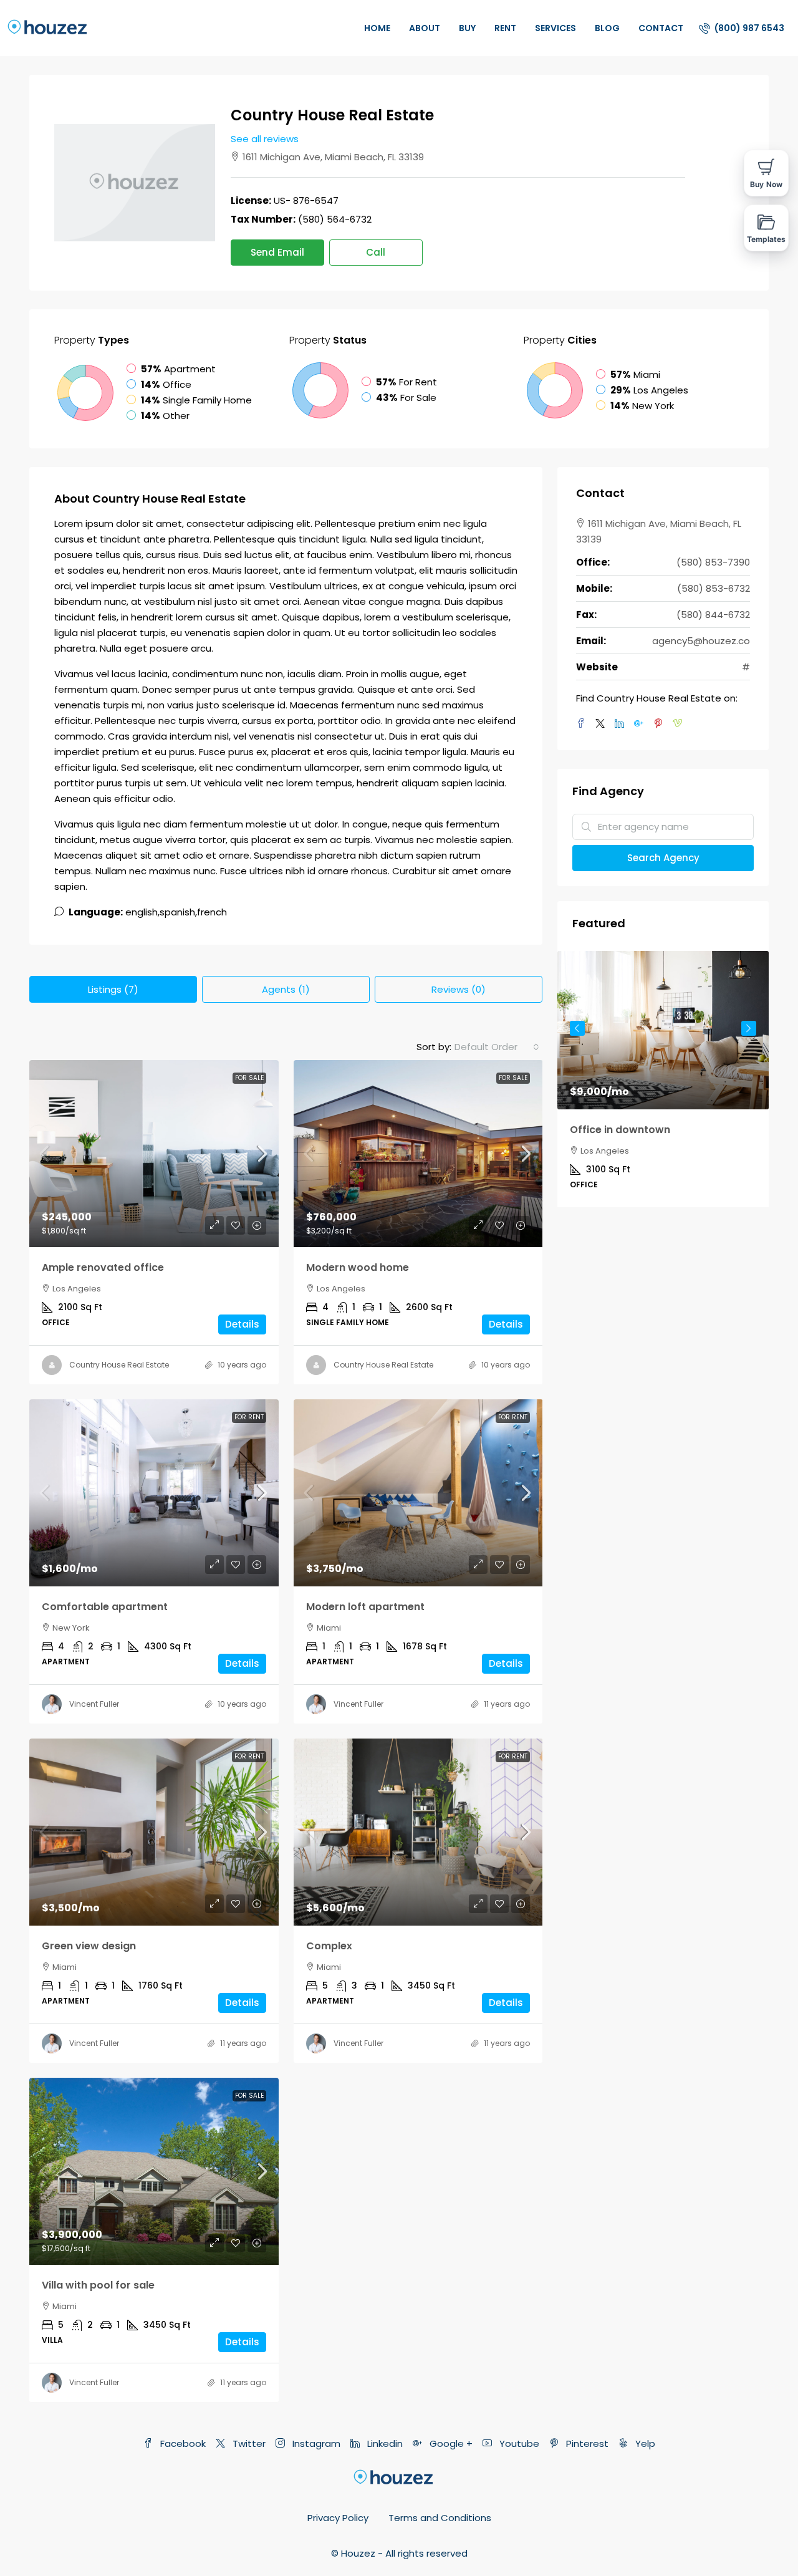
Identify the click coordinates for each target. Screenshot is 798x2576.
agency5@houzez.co (701, 641)
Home (377, 28)
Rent (505, 28)
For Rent (249, 1417)
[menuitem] (742, 28)
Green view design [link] (89, 1946)
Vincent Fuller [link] (94, 1704)
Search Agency (663, 858)
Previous (577, 1028)
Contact (661, 28)
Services (555, 28)
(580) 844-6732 (713, 615)
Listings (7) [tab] (113, 989)
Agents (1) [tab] (286, 989)
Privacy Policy (338, 2518)
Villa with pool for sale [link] (98, 2285)
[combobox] (497, 1047)
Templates (767, 239)
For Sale (249, 1078)
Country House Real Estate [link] (119, 1365)
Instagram (315, 2443)
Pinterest (586, 2443)
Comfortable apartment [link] (105, 1607)
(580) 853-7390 (713, 562)
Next (749, 1028)
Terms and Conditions (440, 2518)
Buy (467, 28)
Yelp (644, 2443)
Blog (607, 28)
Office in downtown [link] (620, 1130)
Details (242, 1324)
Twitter (248, 2443)
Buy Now (766, 184)
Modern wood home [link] (358, 1267)
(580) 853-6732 (714, 588)
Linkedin (384, 2443)
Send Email (277, 252)
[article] (663, 1079)
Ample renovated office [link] (103, 1267)
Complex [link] (329, 1946)
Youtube (518, 2443)
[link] (154, 1154)
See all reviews (265, 139)
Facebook (182, 2443)
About (425, 28)
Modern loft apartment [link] (365, 1607)
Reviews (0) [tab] (459, 989)
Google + (450, 2443)
